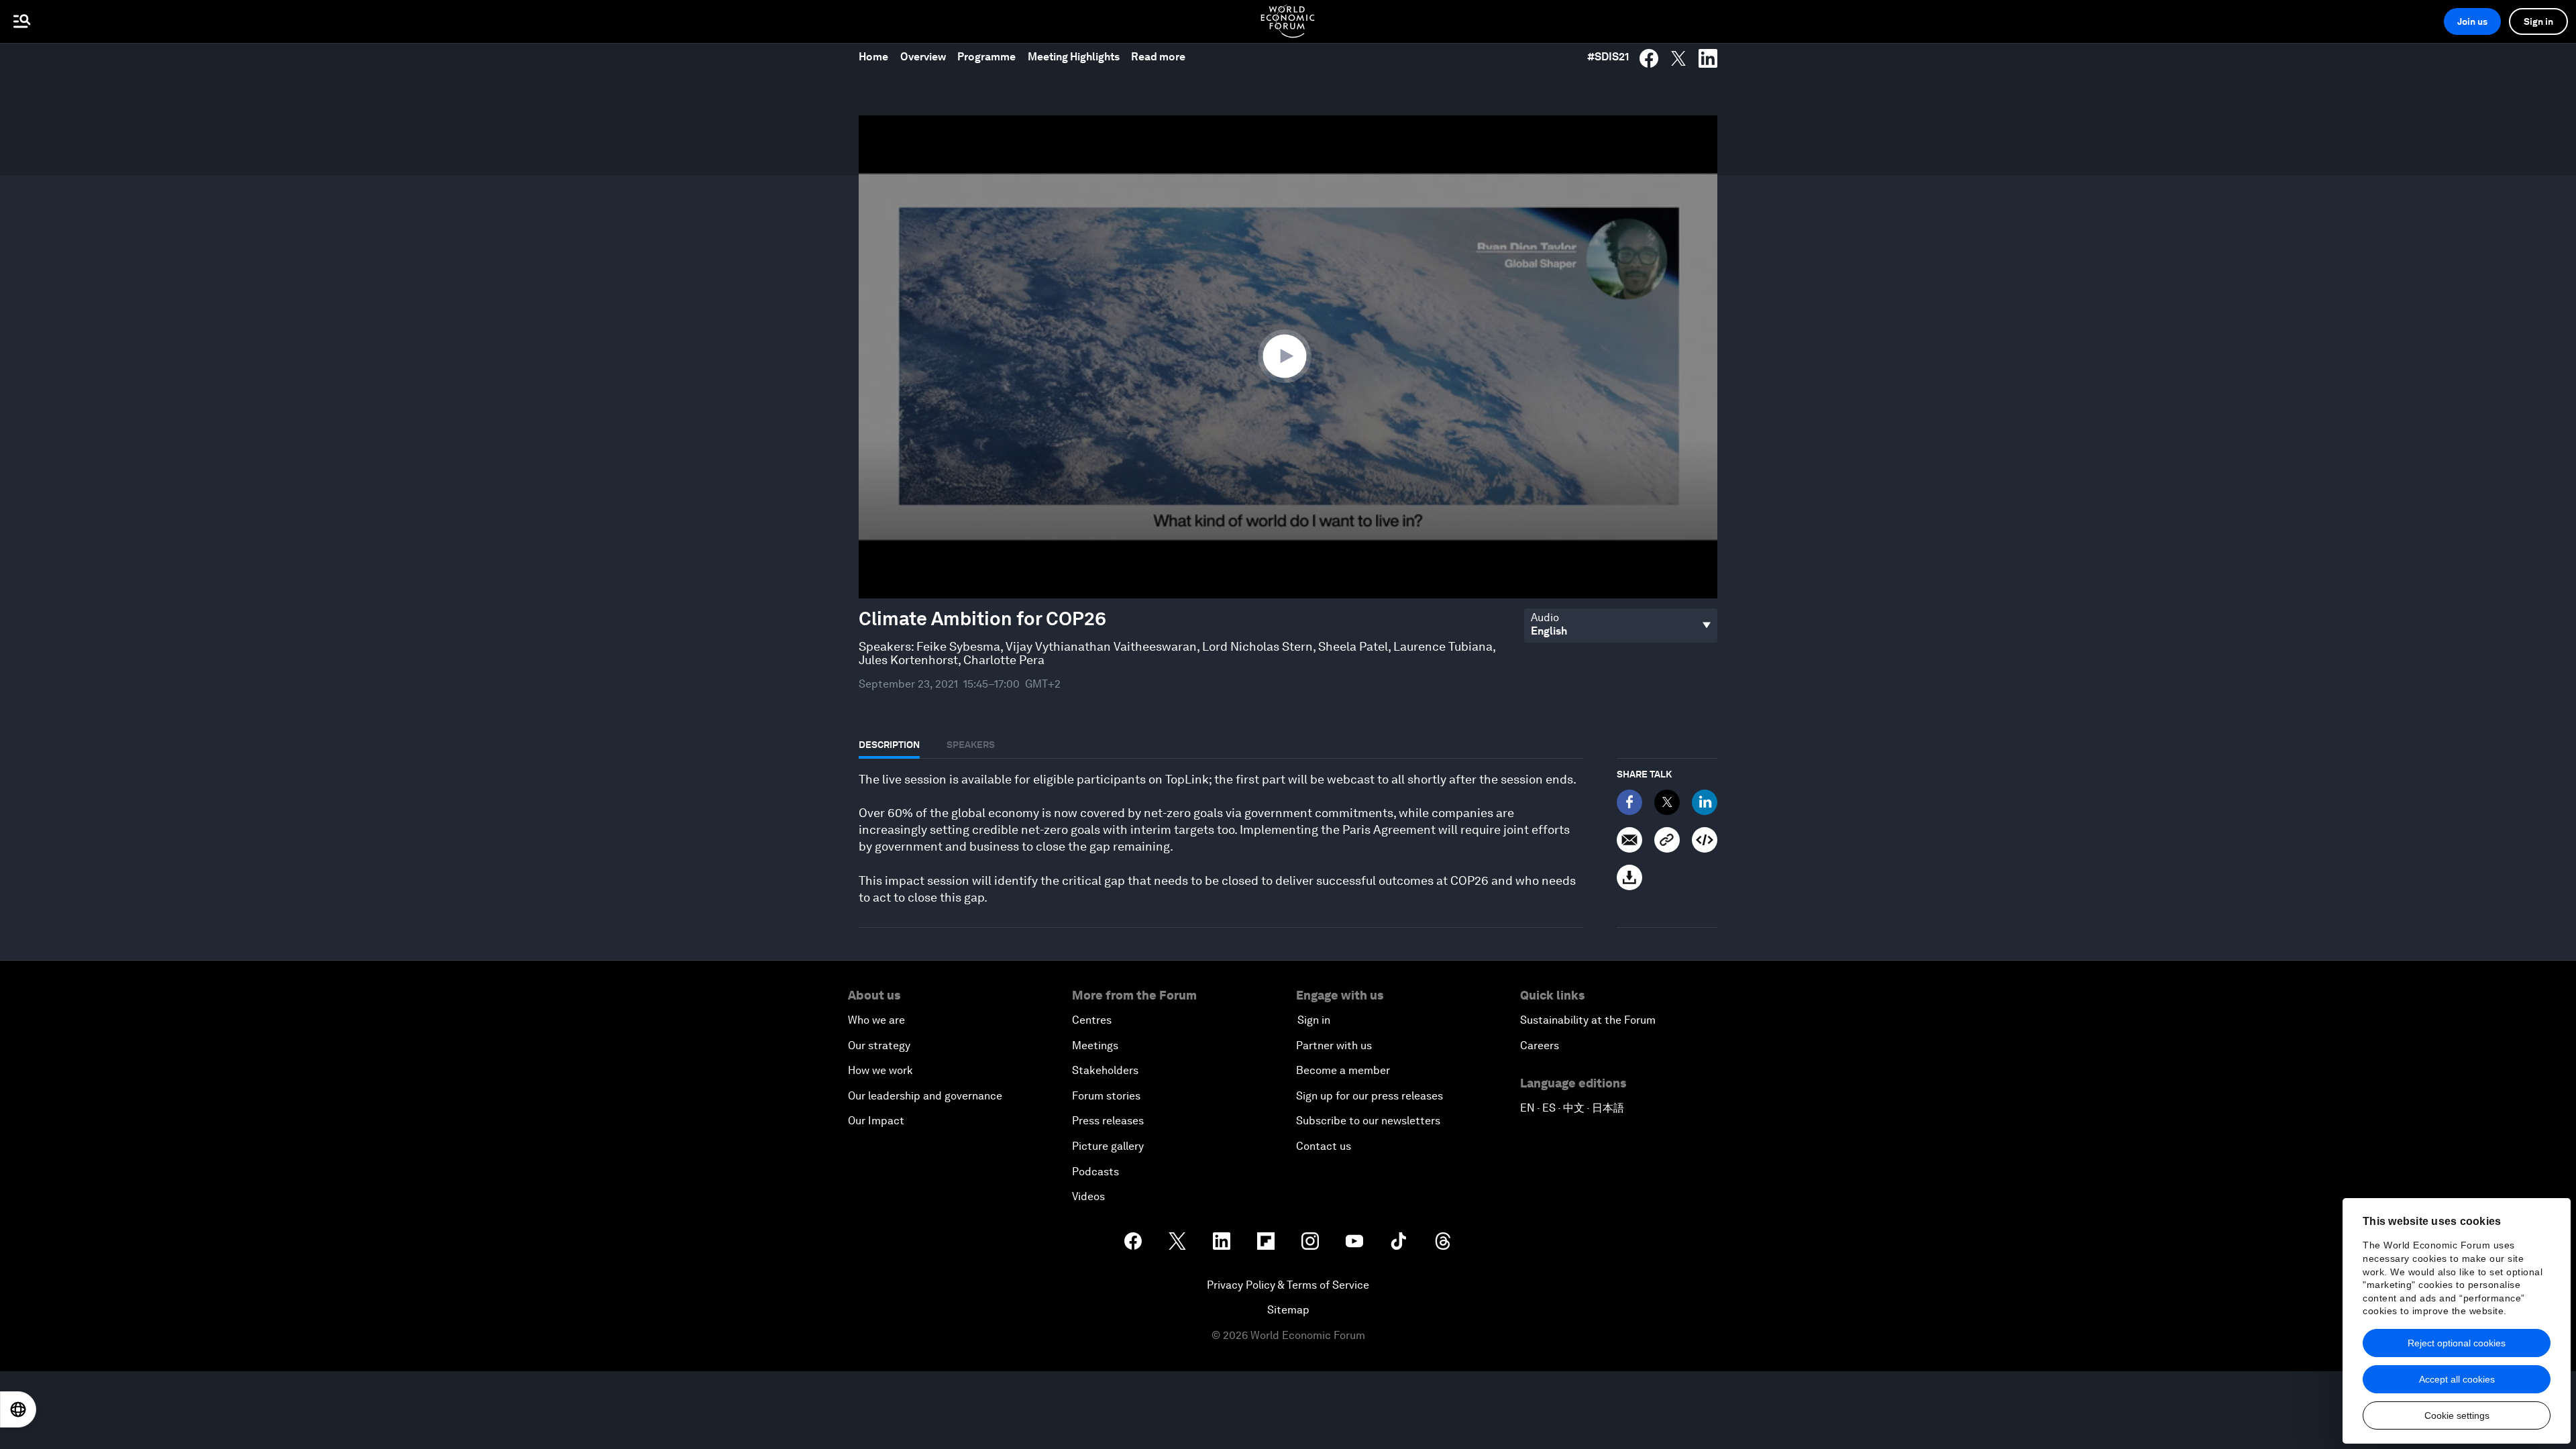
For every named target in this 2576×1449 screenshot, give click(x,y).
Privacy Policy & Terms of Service (1288, 1285)
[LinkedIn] (1705, 802)
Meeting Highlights (1074, 57)
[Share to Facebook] (1649, 58)
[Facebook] (1629, 802)
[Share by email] (1629, 840)
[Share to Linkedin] (1708, 58)
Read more (1158, 57)
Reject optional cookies (2457, 1343)
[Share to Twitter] (1678, 58)
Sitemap (1288, 1310)
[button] (1288, 356)
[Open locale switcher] (18, 1409)
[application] (1288, 357)
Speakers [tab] (971, 745)
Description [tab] (889, 745)
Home (873, 57)
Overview (923, 57)
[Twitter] (1667, 802)
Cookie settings (2457, 1415)
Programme (986, 57)
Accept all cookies (2457, 1379)
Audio (1545, 618)
